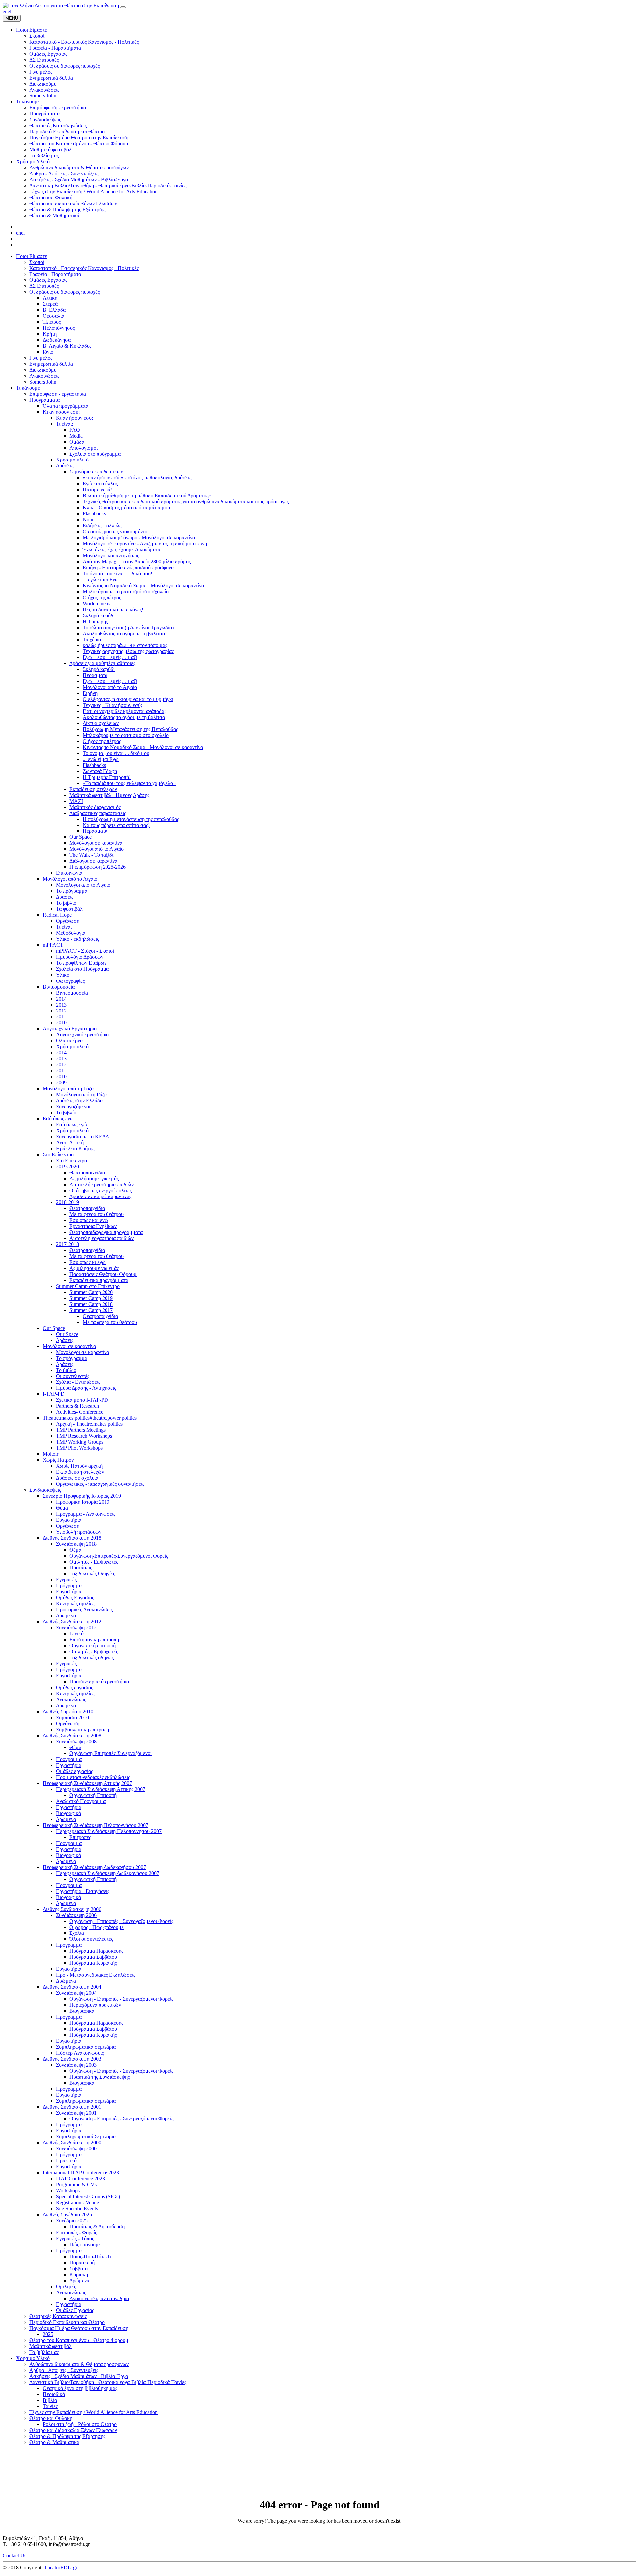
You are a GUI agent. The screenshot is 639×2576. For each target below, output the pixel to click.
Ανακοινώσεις (44, 376)
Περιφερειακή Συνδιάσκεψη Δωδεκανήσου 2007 (94, 1867)
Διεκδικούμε (43, 370)
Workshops (68, 2191)
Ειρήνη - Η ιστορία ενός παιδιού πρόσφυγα (128, 567)
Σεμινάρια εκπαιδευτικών (96, 472)
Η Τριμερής (95, 621)
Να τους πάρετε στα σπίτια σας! (116, 825)
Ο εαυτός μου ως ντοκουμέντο (115, 532)
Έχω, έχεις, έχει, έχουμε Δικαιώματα (121, 550)
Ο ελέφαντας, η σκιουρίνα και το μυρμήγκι (128, 699)
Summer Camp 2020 (91, 1292)
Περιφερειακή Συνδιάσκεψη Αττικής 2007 (87, 1783)
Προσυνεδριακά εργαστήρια (99, 1681)
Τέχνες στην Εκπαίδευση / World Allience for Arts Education (94, 2412)
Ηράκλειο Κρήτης (75, 1148)
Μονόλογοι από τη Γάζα (68, 1089)
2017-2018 (67, 1244)
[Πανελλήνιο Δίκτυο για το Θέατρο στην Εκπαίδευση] (61, 5)
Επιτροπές (80, 1837)
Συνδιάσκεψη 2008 (76, 1741)
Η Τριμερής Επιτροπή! (107, 777)
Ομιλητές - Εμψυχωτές (94, 1562)
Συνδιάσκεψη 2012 (76, 1628)
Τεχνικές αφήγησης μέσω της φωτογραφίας (128, 651)
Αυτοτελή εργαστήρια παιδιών (102, 1184)
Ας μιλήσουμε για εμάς (94, 1178)
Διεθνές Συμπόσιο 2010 (68, 1711)
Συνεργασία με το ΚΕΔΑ (83, 1136)
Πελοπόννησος (59, 328)
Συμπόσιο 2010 (72, 1717)
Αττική (50, 298)
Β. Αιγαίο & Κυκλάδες (67, 346)
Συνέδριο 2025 (72, 2220)
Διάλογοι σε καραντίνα (93, 861)
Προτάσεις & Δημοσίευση (97, 2226)
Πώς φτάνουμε (85, 2244)
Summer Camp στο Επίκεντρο (88, 1286)
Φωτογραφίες (70, 981)
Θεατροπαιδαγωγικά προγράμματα (106, 1232)
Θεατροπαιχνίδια (87, 1172)
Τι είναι (64, 927)
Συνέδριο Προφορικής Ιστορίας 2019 (82, 1496)
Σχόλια (77, 1933)
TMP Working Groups (80, 1442)
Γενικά (76, 1634)
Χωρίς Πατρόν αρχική (79, 1466)
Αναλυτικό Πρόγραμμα (81, 1801)
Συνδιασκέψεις (45, 1490)
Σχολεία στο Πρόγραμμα (82, 969)
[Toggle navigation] (123, 7)
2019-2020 (67, 1166)
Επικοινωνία (69, 873)
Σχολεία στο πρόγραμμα (95, 454)
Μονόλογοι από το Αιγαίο (110, 687)
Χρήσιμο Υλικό (33, 2358)
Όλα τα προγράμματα (65, 406)
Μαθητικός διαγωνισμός (95, 807)
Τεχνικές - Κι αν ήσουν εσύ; (112, 705)
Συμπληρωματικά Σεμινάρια (86, 2137)
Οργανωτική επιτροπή (93, 1646)
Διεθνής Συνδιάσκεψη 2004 (72, 1987)
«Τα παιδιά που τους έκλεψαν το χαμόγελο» (129, 783)
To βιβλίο (66, 1112)
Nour (88, 520)
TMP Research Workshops (84, 1436)
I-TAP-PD (54, 1394)
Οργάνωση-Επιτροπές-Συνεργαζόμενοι (110, 1753)
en (5, 11)
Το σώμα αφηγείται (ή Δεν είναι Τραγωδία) (128, 627)
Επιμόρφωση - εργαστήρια (58, 394)
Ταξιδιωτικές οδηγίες (92, 1657)
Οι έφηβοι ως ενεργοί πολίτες (101, 1190)
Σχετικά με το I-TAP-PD (82, 1400)
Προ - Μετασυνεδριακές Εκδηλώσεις (96, 1975)
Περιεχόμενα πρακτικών (95, 2005)
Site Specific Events (77, 2208)
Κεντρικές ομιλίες (75, 1604)
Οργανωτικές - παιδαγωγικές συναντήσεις (100, 1484)
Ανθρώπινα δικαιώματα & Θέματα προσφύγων (79, 2364)
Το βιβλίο (66, 903)
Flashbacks (94, 514)
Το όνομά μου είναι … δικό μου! (117, 573)
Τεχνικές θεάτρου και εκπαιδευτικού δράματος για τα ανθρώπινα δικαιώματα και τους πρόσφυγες (186, 502)
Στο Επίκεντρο (58, 1154)
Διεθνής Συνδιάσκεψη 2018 (72, 1538)
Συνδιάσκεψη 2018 (76, 1544)
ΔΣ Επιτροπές (44, 286)
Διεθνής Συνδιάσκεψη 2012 (72, 1622)
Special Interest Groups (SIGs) (88, 2197)
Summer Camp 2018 (91, 1304)
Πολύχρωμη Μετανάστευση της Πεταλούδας (130, 729)
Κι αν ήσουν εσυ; (74, 418)
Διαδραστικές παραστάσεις (98, 813)
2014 (61, 999)
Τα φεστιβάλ (69, 909)
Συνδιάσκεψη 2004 (76, 1993)
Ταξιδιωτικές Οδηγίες (92, 1574)
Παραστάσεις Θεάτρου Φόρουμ (103, 1274)
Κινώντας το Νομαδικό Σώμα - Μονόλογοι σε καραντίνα (143, 747)
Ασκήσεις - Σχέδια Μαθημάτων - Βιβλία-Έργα (79, 2376)
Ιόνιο (48, 352)
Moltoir (50, 1454)
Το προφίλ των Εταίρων (81, 963)
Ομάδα (77, 442)
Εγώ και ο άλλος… (103, 484)
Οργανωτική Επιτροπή (93, 1795)
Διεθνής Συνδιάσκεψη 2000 (72, 2143)
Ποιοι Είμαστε (31, 256)
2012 (61, 1011)
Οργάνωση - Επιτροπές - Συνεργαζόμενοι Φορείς (121, 1921)
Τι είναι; (64, 424)
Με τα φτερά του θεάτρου (97, 1214)
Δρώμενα (66, 1616)
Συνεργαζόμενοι (73, 1106)
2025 (48, 2334)
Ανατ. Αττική (70, 1142)
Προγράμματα (44, 400)
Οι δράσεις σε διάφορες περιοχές (64, 292)
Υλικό (63, 975)
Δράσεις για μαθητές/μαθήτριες (102, 663)
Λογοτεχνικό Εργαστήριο (70, 1029)
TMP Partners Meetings (81, 1430)
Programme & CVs (76, 2185)
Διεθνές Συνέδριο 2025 (67, 2214)
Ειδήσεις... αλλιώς (102, 526)
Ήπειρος (52, 322)
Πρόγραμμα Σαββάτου (93, 1957)
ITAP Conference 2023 (80, 2179)
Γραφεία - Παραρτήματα (55, 274)
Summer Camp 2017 (91, 1310)
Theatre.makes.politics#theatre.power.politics (90, 1418)
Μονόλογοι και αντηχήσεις (111, 555)
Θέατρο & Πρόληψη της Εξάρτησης (67, 2436)
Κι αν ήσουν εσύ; (61, 412)
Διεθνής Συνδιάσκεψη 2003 (72, 2059)
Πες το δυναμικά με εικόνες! (113, 609)
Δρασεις (65, 897)
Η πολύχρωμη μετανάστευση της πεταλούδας (131, 819)
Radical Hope (57, 915)
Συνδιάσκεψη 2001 (76, 2113)
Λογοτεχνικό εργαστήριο (82, 1035)
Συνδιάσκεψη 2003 (76, 2065)
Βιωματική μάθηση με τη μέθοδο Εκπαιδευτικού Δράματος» (147, 496)
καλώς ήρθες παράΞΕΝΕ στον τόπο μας (125, 645)
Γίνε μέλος (41, 358)
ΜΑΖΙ (76, 801)
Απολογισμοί (83, 448)
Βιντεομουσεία (59, 987)
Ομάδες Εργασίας (48, 280)
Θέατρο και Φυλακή (51, 2418)
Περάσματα (95, 675)
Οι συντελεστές (73, 1376)
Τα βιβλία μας (44, 2352)
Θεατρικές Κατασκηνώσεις (58, 2316)
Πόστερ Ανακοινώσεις (80, 2053)
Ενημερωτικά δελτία (51, 364)
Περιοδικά (54, 2394)
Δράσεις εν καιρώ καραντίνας (100, 1196)
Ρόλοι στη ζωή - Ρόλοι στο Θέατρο (80, 2424)
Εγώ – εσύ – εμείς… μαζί (110, 657)
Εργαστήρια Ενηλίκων (93, 1226)
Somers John (43, 382)
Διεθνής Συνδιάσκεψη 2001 (72, 2107)
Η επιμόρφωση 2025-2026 (98, 867)
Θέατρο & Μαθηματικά (54, 2442)
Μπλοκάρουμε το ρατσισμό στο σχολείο (126, 591)
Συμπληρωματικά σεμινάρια (86, 2047)
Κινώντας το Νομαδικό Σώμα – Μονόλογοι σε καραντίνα (143, 585)
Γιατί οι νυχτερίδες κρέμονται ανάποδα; (124, 711)
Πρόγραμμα (69, 1586)
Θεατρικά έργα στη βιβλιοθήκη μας (80, 2388)
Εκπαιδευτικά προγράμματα (99, 1280)
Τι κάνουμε (28, 388)
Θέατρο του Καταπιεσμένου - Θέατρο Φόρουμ (79, 2340)
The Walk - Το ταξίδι (91, 855)
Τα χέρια (92, 639)
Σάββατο (78, 2268)
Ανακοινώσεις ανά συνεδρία (99, 2298)
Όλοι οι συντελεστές (91, 1939)
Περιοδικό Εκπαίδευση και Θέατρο (67, 2322)
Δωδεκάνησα (57, 340)
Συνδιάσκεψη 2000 (76, 2149)
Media (76, 436)
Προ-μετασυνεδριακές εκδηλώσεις (93, 1777)
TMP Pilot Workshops (79, 1448)
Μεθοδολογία (71, 933)
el (9, 11)
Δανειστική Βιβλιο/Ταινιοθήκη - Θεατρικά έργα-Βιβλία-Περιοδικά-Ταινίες (108, 2382)
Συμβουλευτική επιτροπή (83, 1729)
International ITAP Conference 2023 (81, 2173)
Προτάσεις (81, 1568)
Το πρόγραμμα (72, 891)
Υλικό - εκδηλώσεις (77, 939)
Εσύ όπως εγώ (58, 1118)
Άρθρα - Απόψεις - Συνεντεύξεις (64, 2370)
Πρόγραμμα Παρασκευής (96, 1951)
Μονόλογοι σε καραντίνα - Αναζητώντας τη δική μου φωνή (145, 544)
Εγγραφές (66, 1580)
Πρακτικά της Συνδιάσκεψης (100, 2077)
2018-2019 (67, 1202)
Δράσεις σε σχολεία (77, 1478)
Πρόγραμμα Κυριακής (93, 1963)
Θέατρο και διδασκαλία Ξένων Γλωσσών (73, 2430)
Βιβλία (50, 2400)
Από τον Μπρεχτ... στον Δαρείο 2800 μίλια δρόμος (137, 561)
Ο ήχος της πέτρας (102, 597)
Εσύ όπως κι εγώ (87, 1262)
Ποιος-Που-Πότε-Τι (90, 2256)
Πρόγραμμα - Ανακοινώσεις (86, 1514)
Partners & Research (77, 1406)
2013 (61, 1005)
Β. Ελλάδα (54, 310)
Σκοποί (37, 262)
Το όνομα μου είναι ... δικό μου (116, 753)
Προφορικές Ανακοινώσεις (84, 1610)
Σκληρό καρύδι (99, 615)
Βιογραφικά (68, 1813)
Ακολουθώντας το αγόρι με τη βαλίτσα (124, 633)
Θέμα (62, 1508)
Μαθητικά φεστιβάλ (50, 2346)
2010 (61, 1023)
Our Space (80, 837)
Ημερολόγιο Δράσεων (80, 957)
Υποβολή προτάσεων (79, 1532)
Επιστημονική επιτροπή (94, 1640)
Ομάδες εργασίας (74, 1687)
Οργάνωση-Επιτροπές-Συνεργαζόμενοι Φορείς (119, 1556)
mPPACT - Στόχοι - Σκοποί (85, 951)
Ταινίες (50, 2406)
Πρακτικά (66, 2161)
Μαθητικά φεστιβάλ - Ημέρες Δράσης (109, 795)
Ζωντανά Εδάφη (100, 771)
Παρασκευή (82, 2262)
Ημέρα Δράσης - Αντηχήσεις (86, 1388)
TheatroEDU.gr (61, 2568)
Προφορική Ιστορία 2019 (83, 1502)
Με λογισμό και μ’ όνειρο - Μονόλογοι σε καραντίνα (139, 538)
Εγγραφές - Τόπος (75, 2238)
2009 (61, 1083)
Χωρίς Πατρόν (58, 1460)
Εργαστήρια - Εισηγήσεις (83, 1891)
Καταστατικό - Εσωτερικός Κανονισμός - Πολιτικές (84, 268)
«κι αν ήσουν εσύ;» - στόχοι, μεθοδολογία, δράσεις (137, 478)
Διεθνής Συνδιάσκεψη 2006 (72, 1909)
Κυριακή (79, 2274)
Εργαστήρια (69, 1520)
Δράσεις (65, 466)
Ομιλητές (66, 2286)
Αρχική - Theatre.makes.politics (89, 1424)
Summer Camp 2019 (91, 1298)
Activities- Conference (80, 1412)
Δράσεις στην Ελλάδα (79, 1101)
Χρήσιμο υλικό (72, 460)
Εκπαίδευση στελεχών (93, 789)
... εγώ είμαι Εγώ (101, 579)
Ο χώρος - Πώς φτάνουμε (97, 1927)
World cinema (97, 603)
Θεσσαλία (53, 316)
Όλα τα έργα (69, 1041)
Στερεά (50, 304)
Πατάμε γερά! (97, 490)
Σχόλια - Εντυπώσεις (78, 1382)
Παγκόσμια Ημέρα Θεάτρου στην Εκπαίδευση (79, 2328)
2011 (61, 1017)
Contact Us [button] (14, 2556)
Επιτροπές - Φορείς (76, 2232)
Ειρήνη (90, 693)
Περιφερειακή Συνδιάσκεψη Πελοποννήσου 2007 (96, 1825)
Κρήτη (50, 334)
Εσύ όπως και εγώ (89, 1220)
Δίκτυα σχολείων (101, 723)
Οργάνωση (68, 921)
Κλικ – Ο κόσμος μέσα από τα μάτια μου (126, 508)
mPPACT (53, 945)
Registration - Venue (77, 2203)
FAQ (75, 430)
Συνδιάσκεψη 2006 (76, 1915)
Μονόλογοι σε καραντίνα (96, 843)
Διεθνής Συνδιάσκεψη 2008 (72, 1735)
